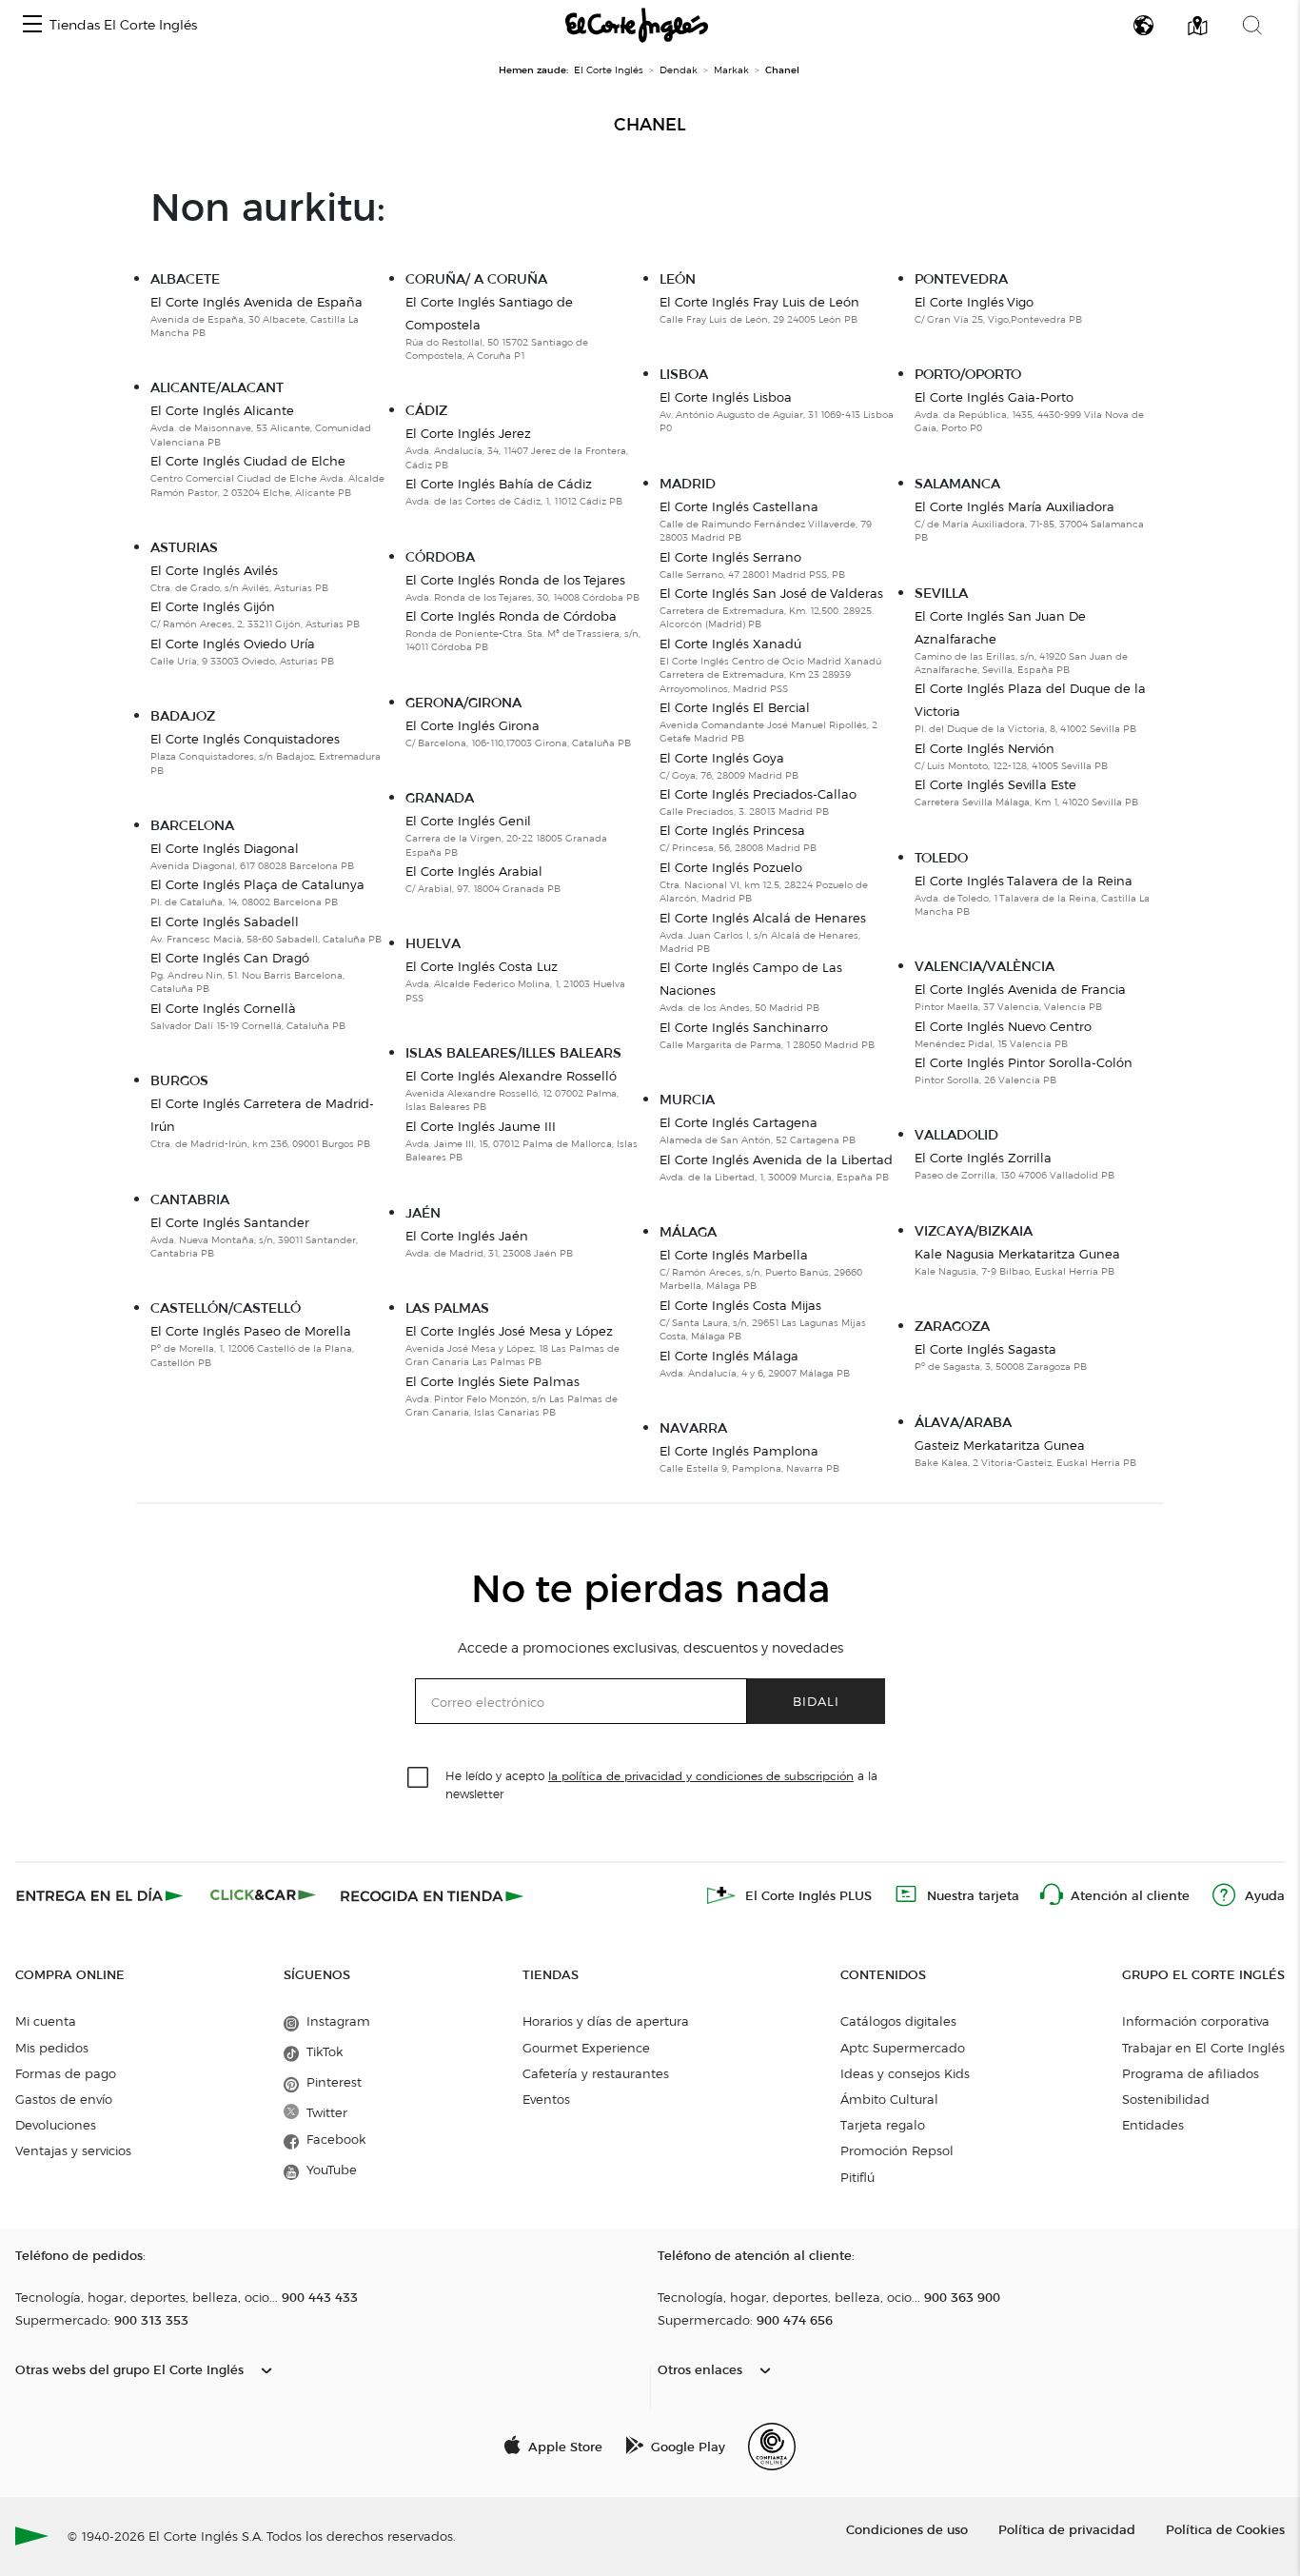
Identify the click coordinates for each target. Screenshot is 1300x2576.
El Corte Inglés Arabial (474, 871)
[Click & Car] (263, 1895)
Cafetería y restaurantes (596, 2073)
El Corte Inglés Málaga (729, 1356)
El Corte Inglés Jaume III (481, 1126)
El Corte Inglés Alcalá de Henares (763, 918)
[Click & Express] (101, 1895)
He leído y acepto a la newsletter (661, 1784)
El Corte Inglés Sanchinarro (744, 1027)
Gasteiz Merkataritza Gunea (1000, 1445)
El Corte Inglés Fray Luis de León (759, 302)
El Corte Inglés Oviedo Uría (233, 644)
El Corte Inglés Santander (230, 1222)
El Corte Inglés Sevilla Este (995, 784)
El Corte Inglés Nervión (985, 748)
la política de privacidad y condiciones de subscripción (701, 1776)
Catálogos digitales (898, 2021)
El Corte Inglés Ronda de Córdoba (511, 616)
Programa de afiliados (1191, 2073)
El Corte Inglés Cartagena (739, 1122)
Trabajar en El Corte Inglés (1203, 2048)
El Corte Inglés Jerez (468, 433)
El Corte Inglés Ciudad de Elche (248, 461)
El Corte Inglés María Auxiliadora (1014, 506)
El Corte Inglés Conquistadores (245, 739)
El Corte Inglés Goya (722, 758)
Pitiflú (857, 2177)
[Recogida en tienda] (432, 1895)
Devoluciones (56, 2125)
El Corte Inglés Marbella (734, 1255)
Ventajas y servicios (73, 2150)
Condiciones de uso (907, 2529)
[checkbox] (419, 1778)
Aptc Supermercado (903, 2048)
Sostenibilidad (1166, 2099)
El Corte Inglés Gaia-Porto (994, 397)
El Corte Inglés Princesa (732, 830)
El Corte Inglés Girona (473, 725)
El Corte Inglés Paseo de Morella (251, 1331)
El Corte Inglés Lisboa (726, 397)
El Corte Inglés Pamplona (739, 1451)
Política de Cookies (1225, 2529)
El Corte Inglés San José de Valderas (771, 593)
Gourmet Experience (586, 2048)
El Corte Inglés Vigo (974, 302)
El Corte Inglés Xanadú (730, 644)
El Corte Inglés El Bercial (735, 707)
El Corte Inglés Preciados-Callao (758, 794)
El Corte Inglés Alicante (222, 410)
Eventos (546, 2099)
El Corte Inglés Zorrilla (983, 1158)
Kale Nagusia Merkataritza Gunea (1017, 1254)
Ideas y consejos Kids (905, 2073)
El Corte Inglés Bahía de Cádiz (499, 484)
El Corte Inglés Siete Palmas (492, 1381)
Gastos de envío (64, 2099)
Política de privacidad (1067, 2529)
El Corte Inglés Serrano (730, 557)
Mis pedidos (52, 2048)
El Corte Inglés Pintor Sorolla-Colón (1024, 1062)
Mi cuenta (46, 2021)
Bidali (816, 1701)
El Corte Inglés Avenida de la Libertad (776, 1159)
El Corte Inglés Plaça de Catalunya (257, 884)
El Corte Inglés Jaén (467, 1236)
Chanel (650, 125)
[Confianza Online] (772, 2447)
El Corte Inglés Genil (468, 821)
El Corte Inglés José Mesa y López (509, 1331)
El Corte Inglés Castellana (739, 506)
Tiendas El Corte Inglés (123, 25)
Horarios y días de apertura (606, 2021)
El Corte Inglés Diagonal (225, 848)
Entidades (1153, 2125)
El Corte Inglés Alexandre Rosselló (511, 1076)
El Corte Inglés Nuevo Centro (1003, 1026)
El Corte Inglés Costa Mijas (740, 1305)
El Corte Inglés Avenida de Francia (1020, 989)
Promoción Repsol (897, 2150)
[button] (32, 25)
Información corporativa (1196, 2021)
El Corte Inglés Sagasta (985, 1349)
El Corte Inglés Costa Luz (482, 966)
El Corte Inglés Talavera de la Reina (1024, 881)
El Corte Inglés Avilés (214, 570)
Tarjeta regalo (883, 2125)
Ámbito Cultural (889, 2099)
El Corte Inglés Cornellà (223, 1008)
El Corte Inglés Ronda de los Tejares (515, 580)
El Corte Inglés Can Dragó (230, 958)
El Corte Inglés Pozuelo (731, 867)
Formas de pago (66, 2073)
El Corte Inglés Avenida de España (256, 302)
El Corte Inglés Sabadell (225, 921)
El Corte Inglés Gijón (213, 606)
